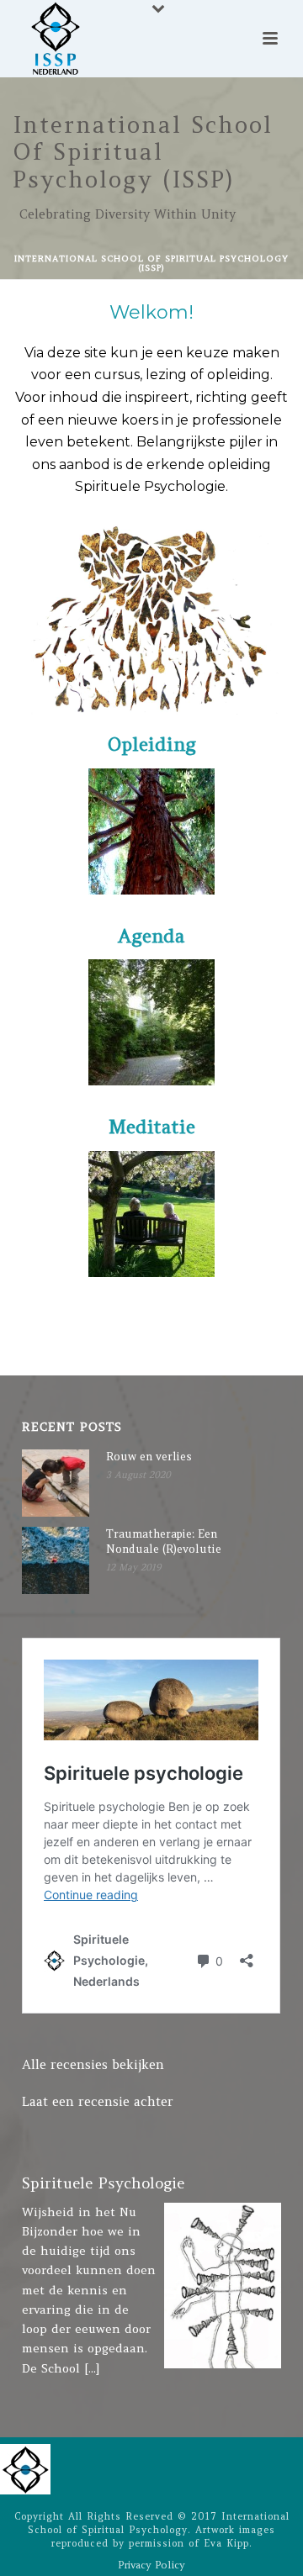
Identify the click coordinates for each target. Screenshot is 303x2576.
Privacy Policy (151, 2565)
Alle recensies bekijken (93, 2064)
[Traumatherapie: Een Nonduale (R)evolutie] (56, 1560)
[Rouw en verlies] (56, 1483)
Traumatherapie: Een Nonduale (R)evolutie (164, 1541)
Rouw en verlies (149, 1457)
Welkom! (151, 398)
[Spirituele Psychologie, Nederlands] (25, 2468)
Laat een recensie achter (98, 2101)
